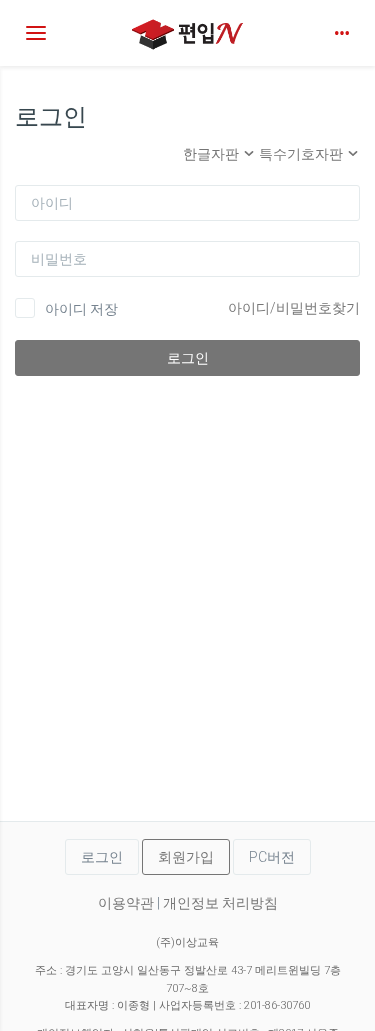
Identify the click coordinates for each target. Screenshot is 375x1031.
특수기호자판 (302, 154)
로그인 (188, 358)
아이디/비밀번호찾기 (294, 308)
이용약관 (126, 903)
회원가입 (186, 857)
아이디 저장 (81, 309)
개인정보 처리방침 (220, 903)
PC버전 (272, 857)
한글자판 (212, 154)
